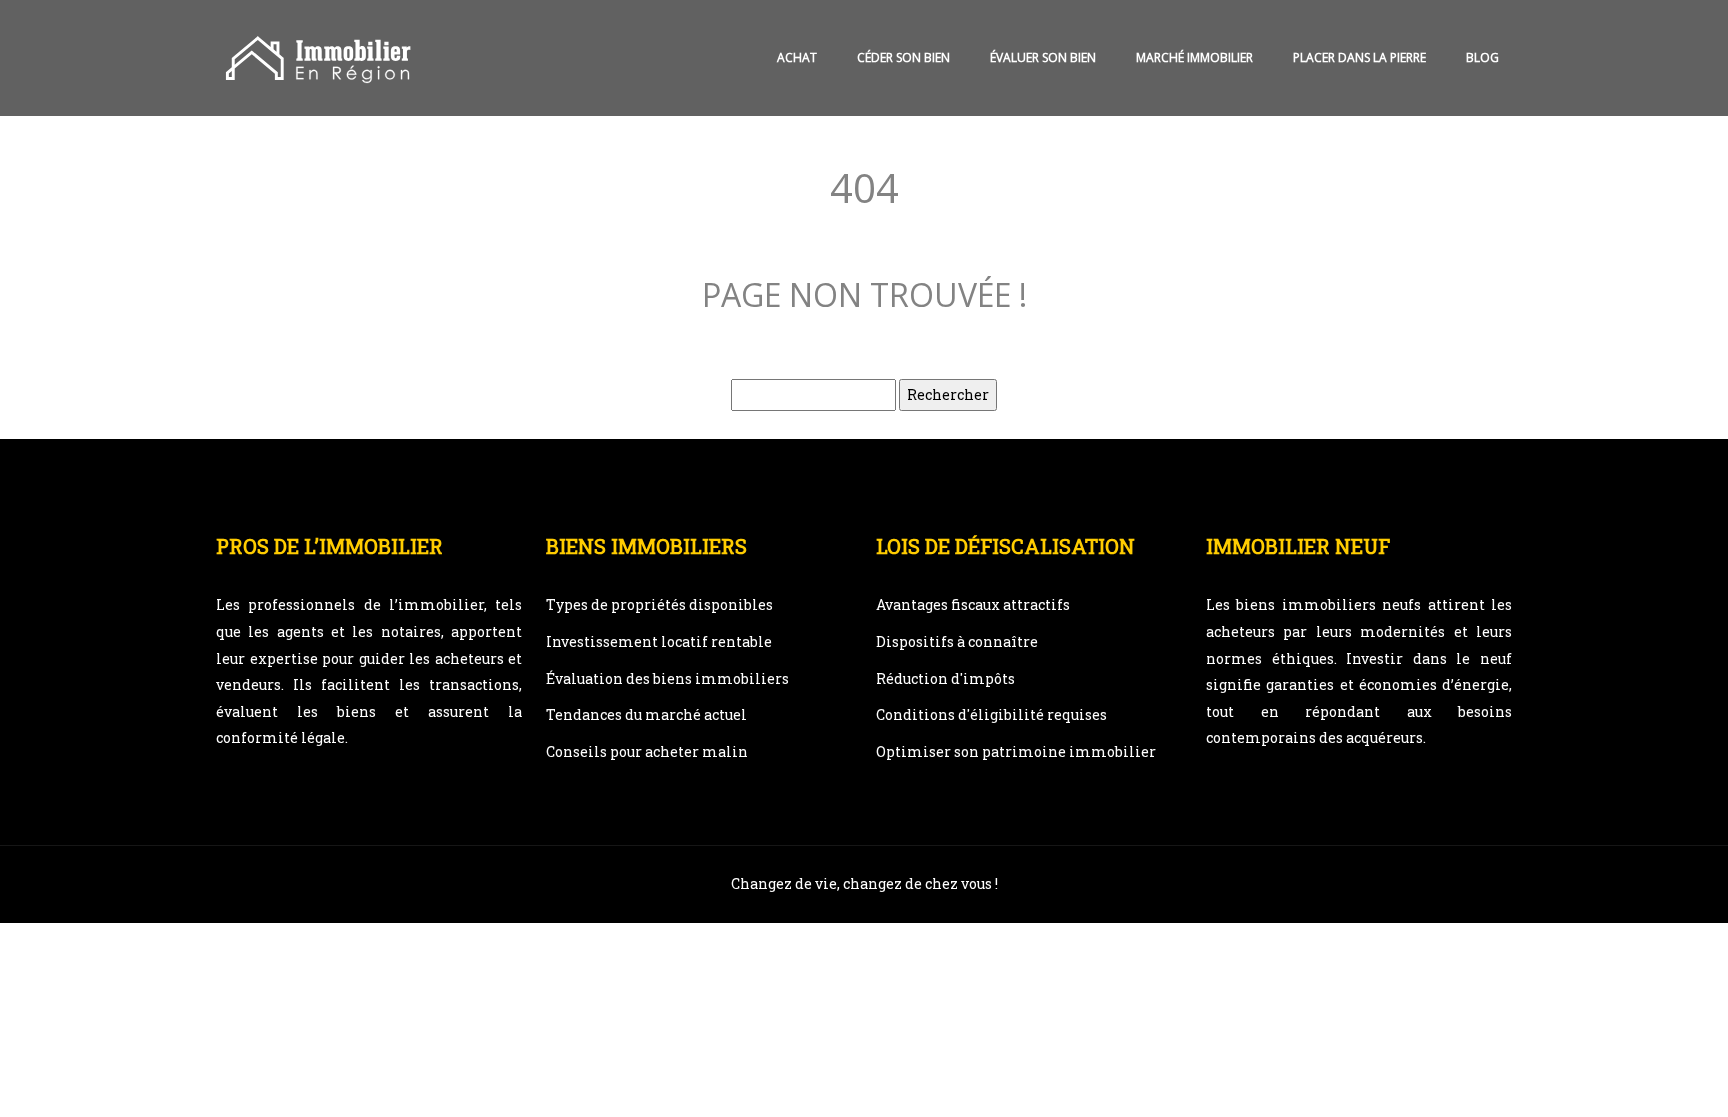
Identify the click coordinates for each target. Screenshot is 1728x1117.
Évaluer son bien (1043, 57)
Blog (1482, 57)
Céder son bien (903, 57)
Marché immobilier (1194, 57)
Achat (797, 57)
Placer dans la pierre (1359, 57)
